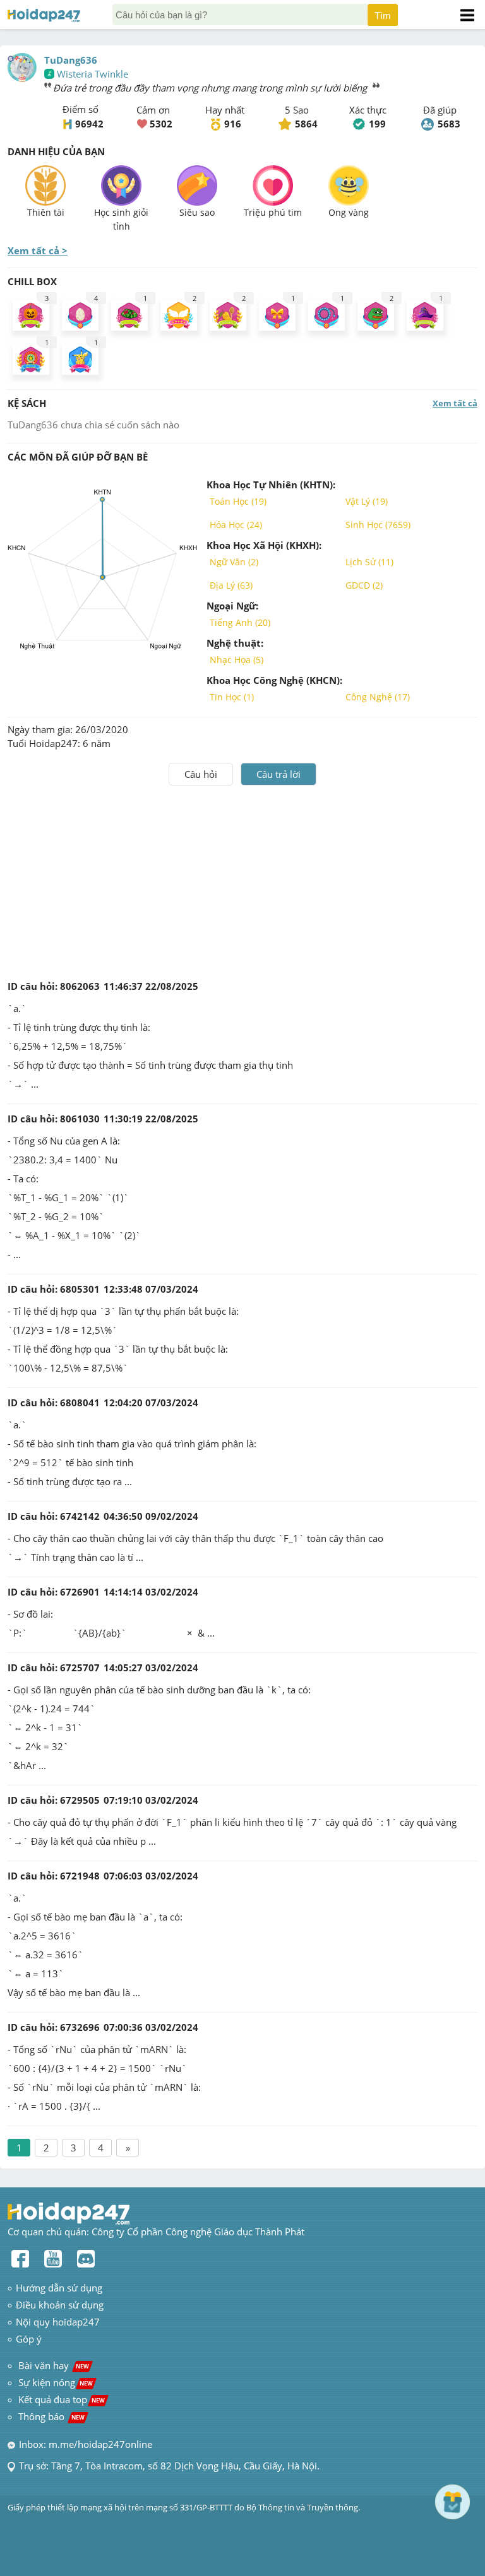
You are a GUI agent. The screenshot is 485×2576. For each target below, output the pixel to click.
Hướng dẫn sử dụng (59, 2288)
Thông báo (51, 2416)
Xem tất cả (455, 403)
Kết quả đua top (62, 2399)
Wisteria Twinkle (93, 74)
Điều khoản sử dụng (60, 2305)
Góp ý (29, 2339)
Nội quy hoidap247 (58, 2322)
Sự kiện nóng (56, 2382)
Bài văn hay (52, 2365)
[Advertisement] (242, 880)
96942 (89, 124)
